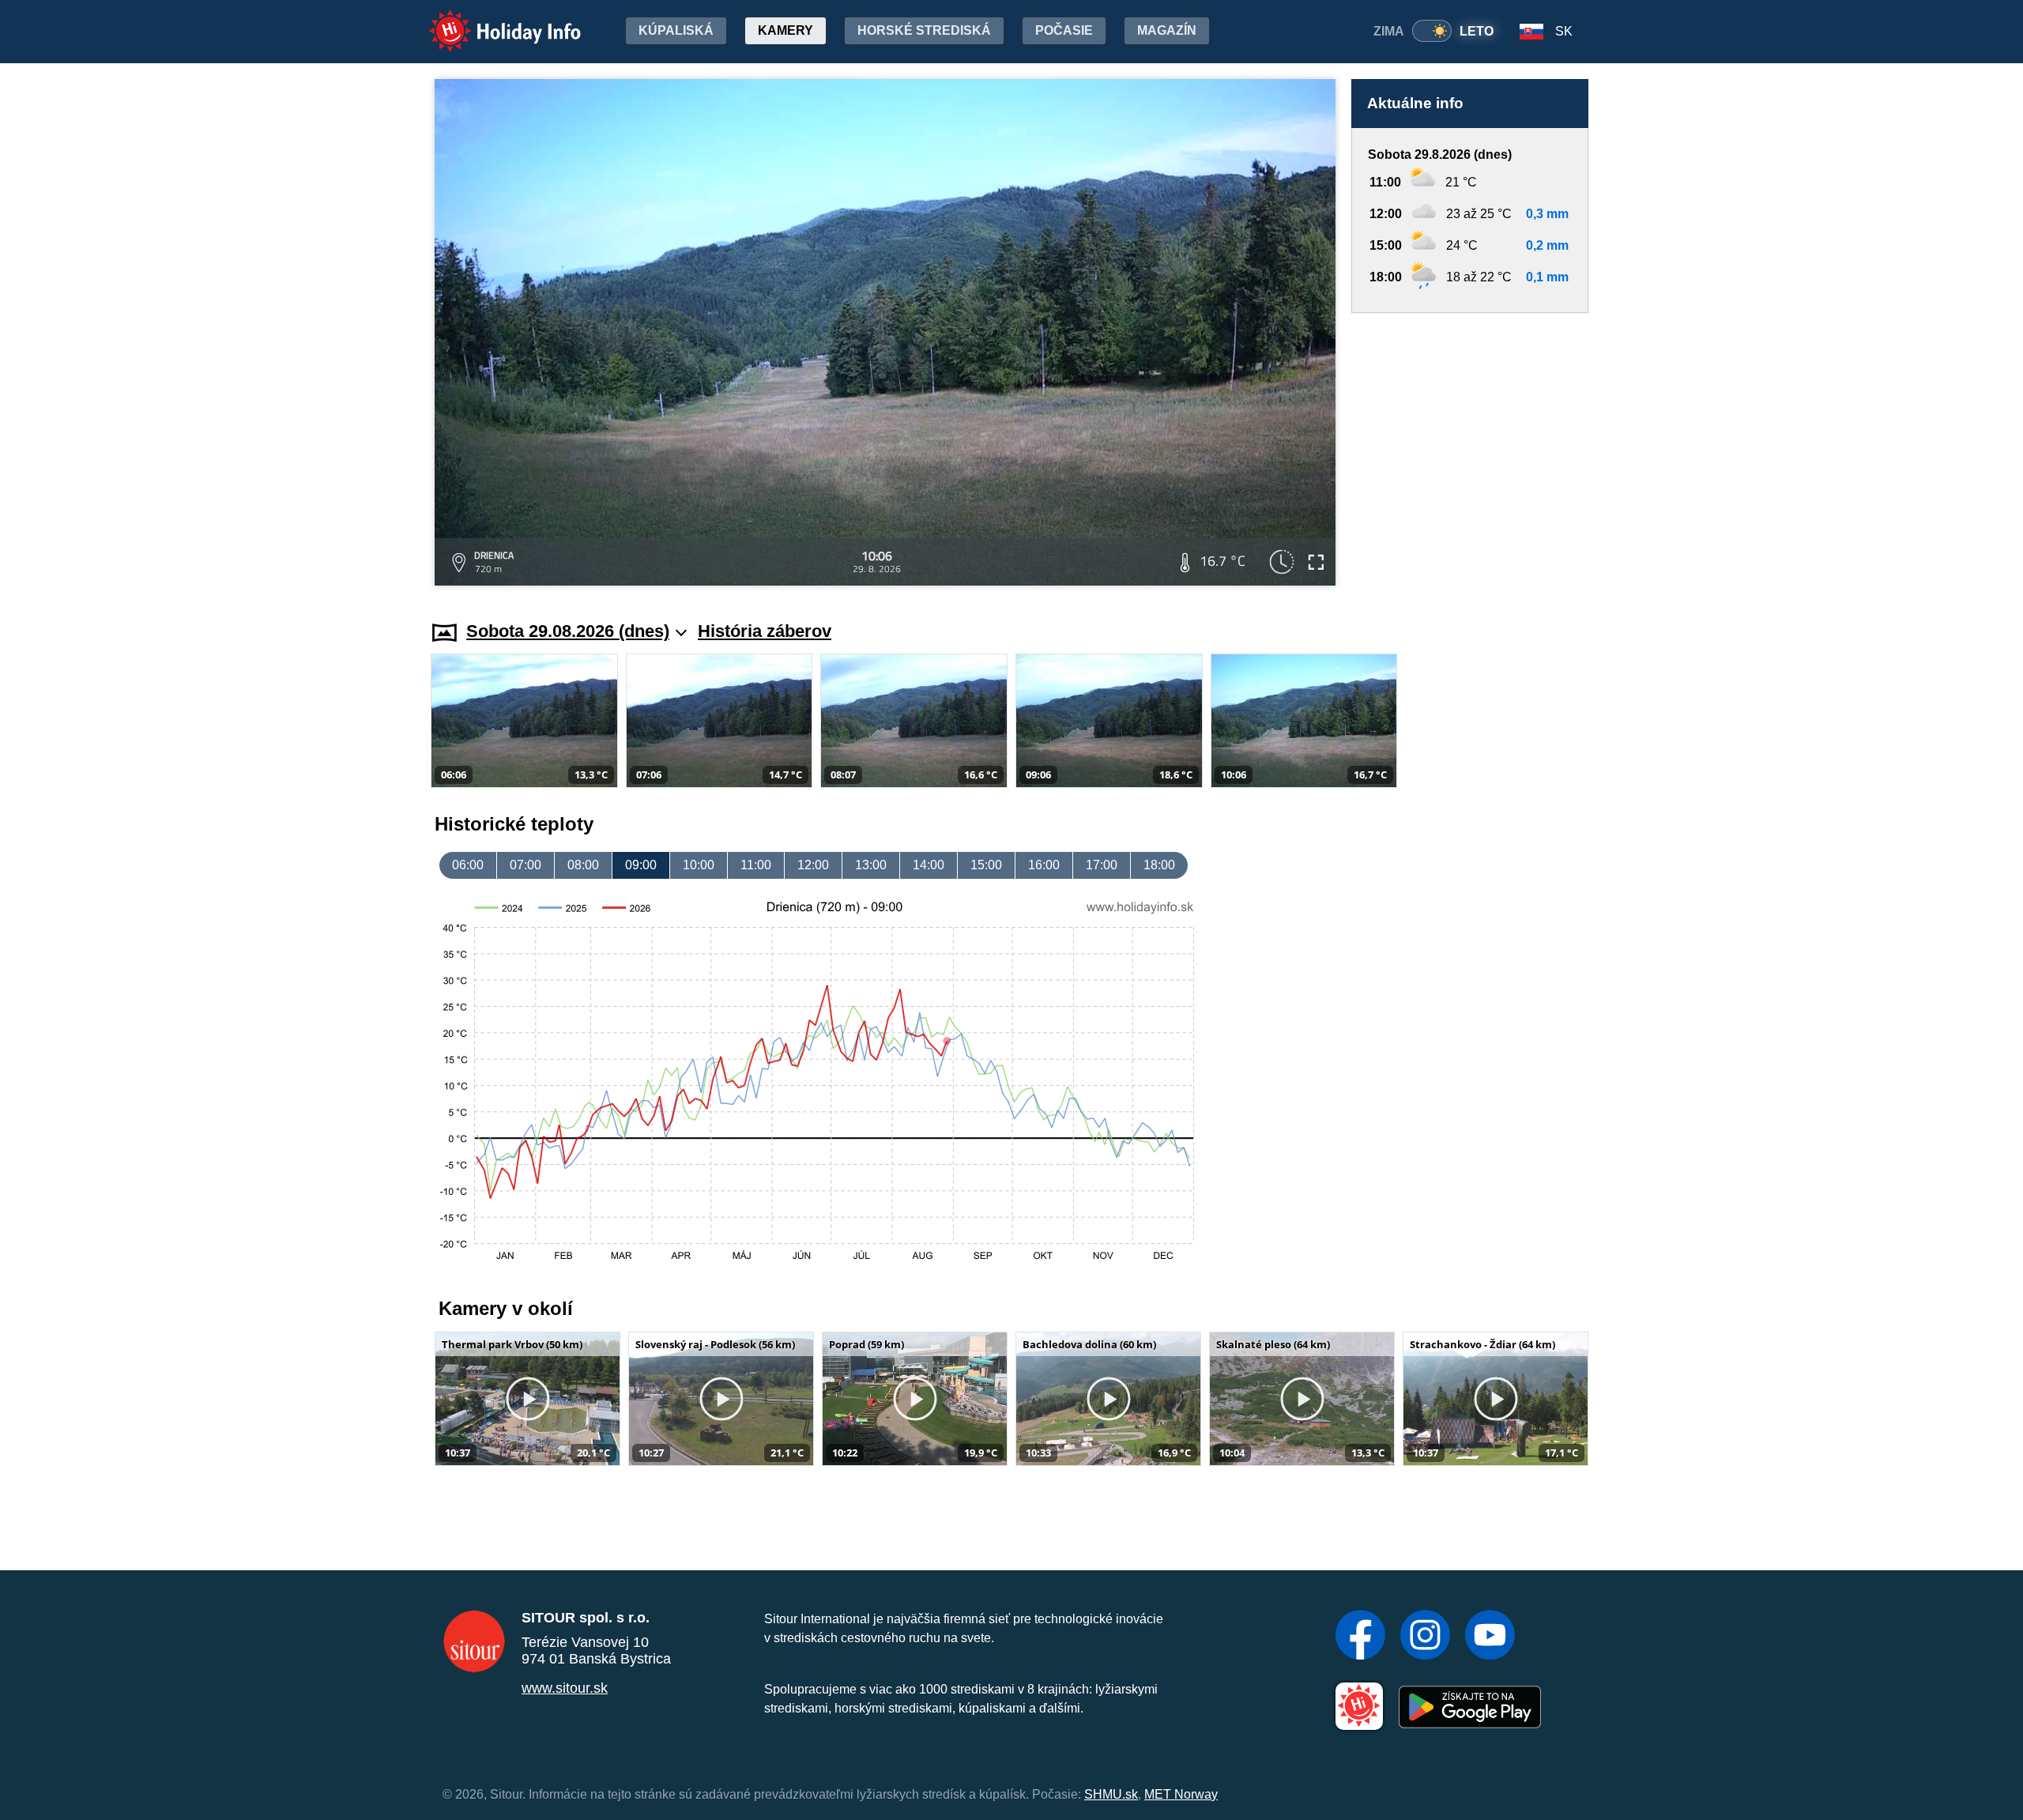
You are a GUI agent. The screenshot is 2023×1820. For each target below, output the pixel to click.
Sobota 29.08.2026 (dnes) (568, 631)
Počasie (1064, 30)
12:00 (813, 865)
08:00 (583, 865)
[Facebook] (1360, 1637)
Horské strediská (924, 30)
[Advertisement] (1470, 452)
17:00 (1102, 865)
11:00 (756, 865)
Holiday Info (490, 20)
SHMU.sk (1111, 1794)
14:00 (929, 865)
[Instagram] (1425, 1637)
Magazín (1167, 30)
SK (1564, 31)
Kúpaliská (676, 30)
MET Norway (1181, 1794)
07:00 (526, 865)
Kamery (785, 30)
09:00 (641, 865)
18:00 (1159, 865)
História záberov (765, 631)
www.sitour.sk (565, 1688)
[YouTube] (1490, 1637)
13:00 (871, 865)
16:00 (1044, 865)
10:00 (699, 865)
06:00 (468, 865)
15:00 (986, 865)
